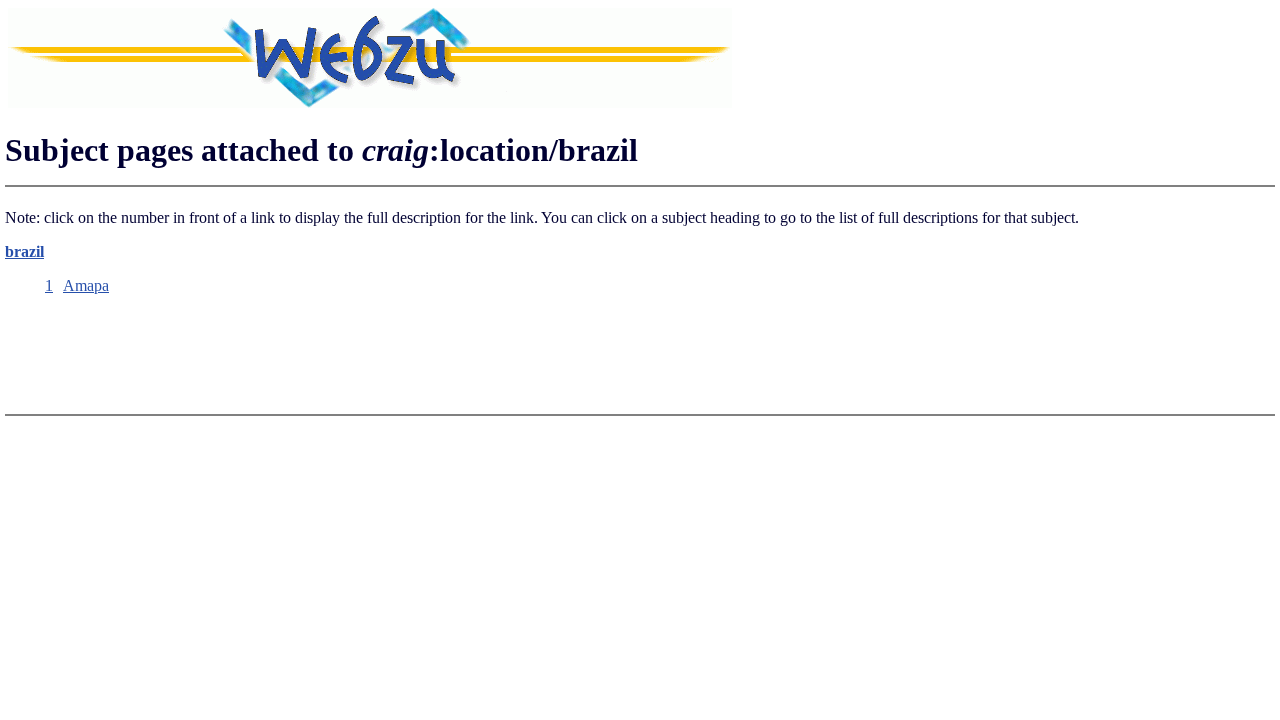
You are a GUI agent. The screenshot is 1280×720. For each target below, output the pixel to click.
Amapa (86, 285)
